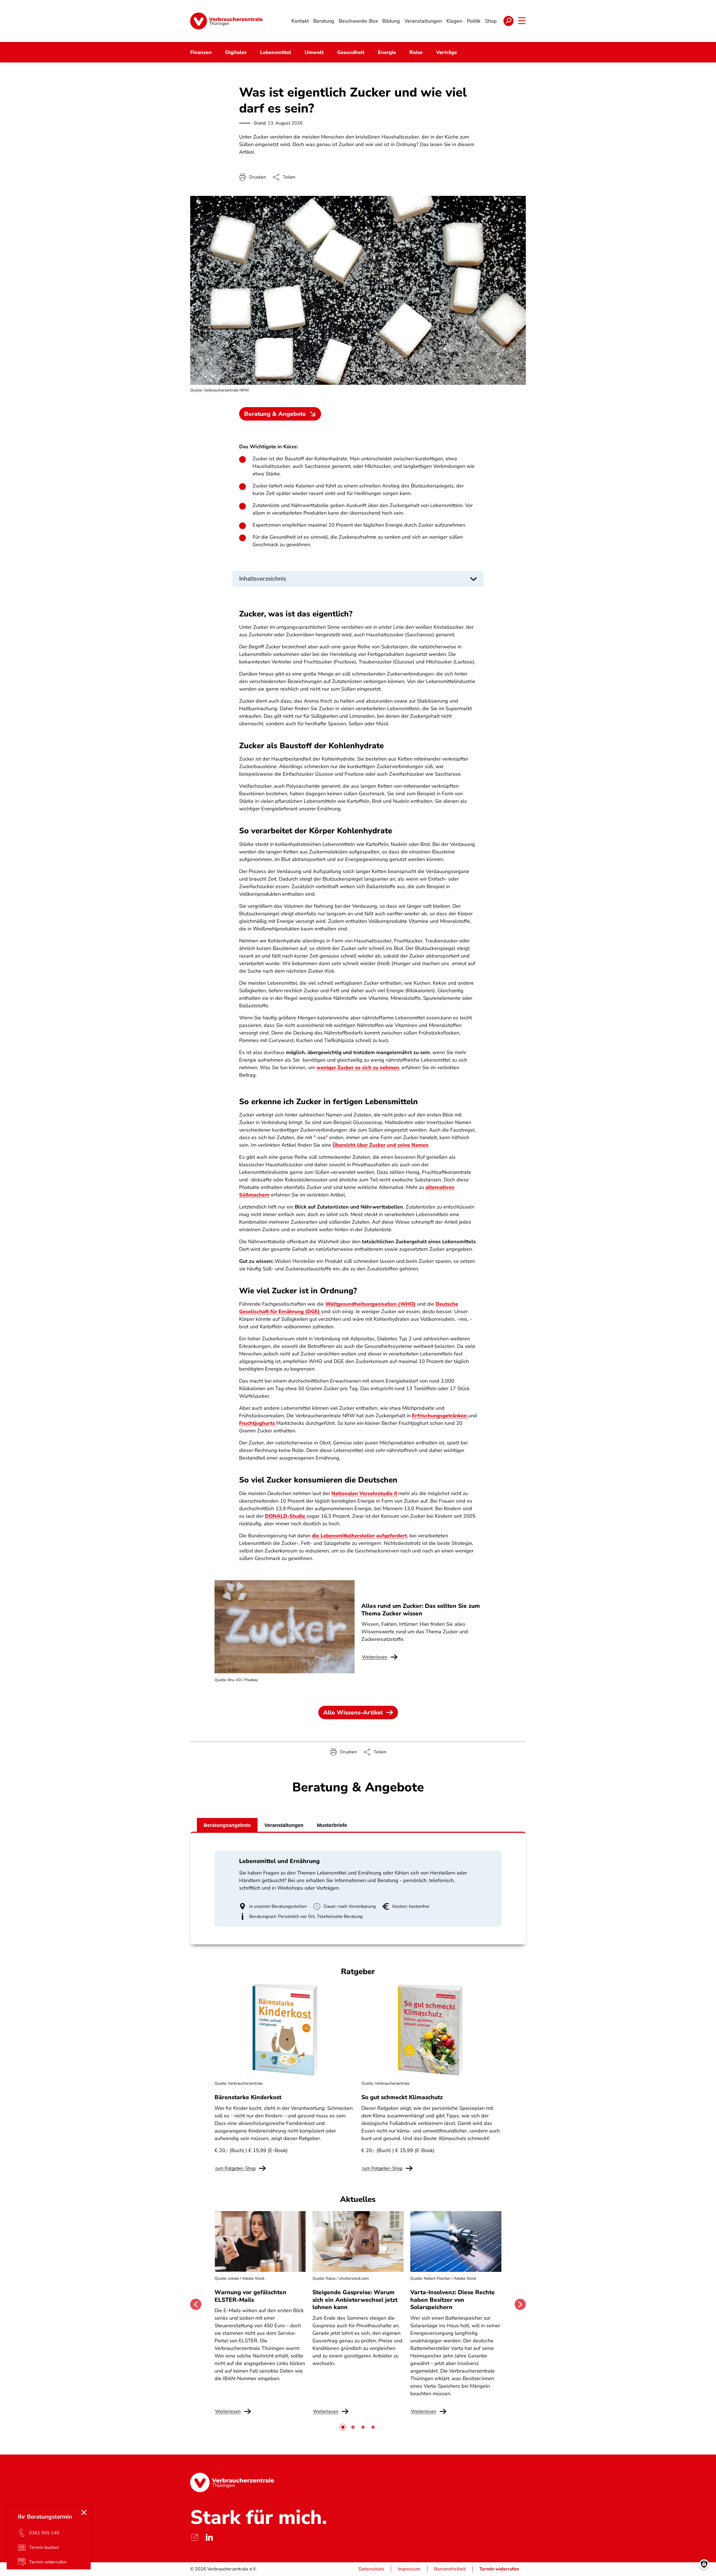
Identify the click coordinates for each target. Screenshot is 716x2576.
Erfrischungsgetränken (440, 1416)
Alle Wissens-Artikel (353, 1712)
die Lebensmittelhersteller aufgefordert (359, 1536)
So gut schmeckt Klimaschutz (402, 2097)
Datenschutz (371, 2569)
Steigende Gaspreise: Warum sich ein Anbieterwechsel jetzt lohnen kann (355, 2300)
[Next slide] (520, 2304)
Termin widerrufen (499, 2569)
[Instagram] (195, 2537)
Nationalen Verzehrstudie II (364, 1493)
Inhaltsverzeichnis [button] (263, 579)
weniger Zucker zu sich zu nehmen (358, 1068)
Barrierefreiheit (450, 2569)
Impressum (409, 2569)
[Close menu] (84, 2512)
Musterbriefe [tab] (332, 1825)
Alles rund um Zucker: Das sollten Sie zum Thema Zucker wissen (421, 1610)
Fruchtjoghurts (258, 1423)
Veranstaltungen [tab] (284, 1825)
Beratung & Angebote (275, 414)
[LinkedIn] (209, 2537)
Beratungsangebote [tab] (227, 1825)
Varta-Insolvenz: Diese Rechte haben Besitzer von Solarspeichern (453, 2300)
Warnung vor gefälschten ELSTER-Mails (250, 2296)
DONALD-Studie (286, 1516)
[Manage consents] (704, 2564)
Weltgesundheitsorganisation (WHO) (370, 1304)
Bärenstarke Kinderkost (248, 2097)
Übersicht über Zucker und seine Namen (381, 1145)
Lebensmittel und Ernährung (279, 1861)
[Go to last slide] (196, 2304)
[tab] (343, 2427)
